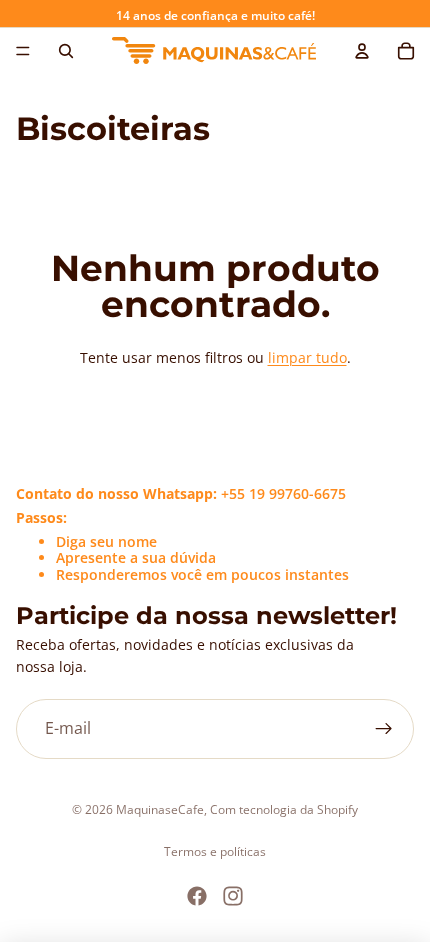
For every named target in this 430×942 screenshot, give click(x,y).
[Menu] (23, 51)
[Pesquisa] (66, 51)
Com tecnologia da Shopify (284, 809)
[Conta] (362, 51)
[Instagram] (233, 896)
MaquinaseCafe (160, 809)
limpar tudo (307, 357)
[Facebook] (197, 896)
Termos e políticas (215, 851)
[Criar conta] (384, 729)
